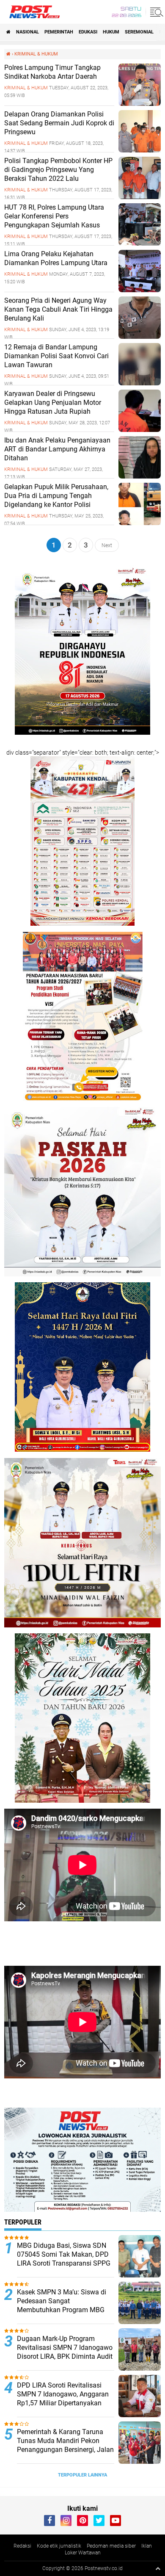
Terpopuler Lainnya (82, 2475)
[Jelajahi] (155, 12)
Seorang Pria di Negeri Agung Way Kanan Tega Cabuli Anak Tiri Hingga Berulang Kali (58, 309)
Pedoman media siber (111, 2546)
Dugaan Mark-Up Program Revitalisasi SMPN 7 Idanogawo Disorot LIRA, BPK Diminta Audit (65, 2348)
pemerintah (59, 32)
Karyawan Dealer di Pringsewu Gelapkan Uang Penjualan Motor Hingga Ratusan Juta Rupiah (53, 403)
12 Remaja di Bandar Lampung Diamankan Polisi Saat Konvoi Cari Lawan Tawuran (56, 356)
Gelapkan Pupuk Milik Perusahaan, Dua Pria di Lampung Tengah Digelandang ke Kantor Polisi (56, 496)
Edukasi (88, 32)
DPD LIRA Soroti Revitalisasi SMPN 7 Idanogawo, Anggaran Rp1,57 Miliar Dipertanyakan (63, 2394)
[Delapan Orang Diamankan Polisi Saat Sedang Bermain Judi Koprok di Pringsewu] (140, 150)
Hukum (111, 32)
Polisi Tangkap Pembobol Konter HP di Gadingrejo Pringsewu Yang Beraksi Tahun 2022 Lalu (58, 170)
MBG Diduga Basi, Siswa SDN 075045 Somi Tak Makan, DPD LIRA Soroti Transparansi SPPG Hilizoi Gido (64, 2259)
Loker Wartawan (83, 2553)
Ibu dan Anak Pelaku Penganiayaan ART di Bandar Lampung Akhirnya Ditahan (57, 449)
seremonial (139, 32)
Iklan (147, 2546)
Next (107, 545)
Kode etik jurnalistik (59, 2546)
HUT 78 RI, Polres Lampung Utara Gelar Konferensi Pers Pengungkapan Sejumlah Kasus (54, 216)
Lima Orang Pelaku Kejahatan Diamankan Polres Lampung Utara (56, 258)
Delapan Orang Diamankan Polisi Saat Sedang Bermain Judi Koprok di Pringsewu (59, 123)
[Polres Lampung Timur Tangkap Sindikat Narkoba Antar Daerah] (140, 104)
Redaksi (22, 2546)
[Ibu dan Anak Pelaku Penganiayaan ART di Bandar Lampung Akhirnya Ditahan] (140, 476)
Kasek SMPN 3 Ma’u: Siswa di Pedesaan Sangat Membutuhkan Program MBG (62, 2301)
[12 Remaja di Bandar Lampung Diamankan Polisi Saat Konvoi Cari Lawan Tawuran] (140, 383)
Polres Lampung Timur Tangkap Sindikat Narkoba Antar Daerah (52, 72)
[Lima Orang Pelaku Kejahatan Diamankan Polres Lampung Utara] (140, 290)
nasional (27, 32)
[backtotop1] (158, 2568)
